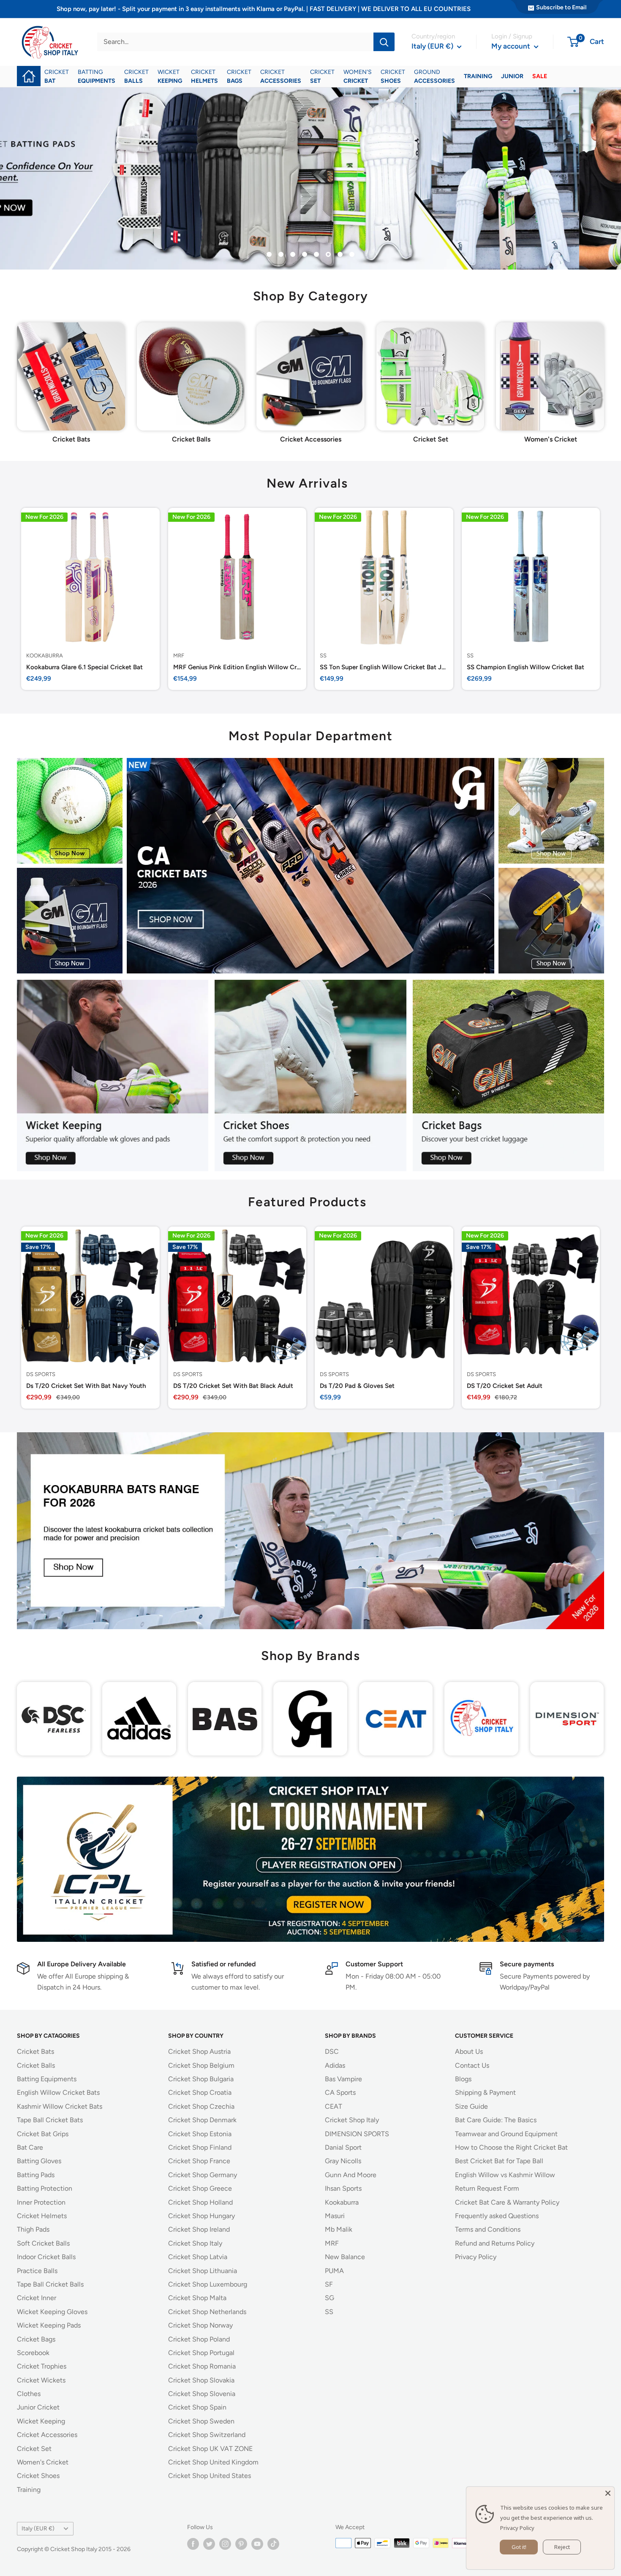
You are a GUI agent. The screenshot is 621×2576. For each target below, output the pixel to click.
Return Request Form (487, 2188)
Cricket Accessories (47, 2435)
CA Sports (340, 2092)
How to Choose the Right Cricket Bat (511, 2147)
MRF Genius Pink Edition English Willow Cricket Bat (237, 667)
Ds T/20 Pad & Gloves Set (357, 1385)
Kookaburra (45, 655)
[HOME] (29, 70)
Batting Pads (36, 2175)
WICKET (170, 76)
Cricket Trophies (42, 2366)
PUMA (334, 2271)
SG (330, 2298)
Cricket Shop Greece (200, 2188)
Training (29, 2490)
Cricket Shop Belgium (201, 2065)
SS (323, 655)
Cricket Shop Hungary (202, 2216)
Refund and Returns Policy (495, 2243)
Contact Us (472, 2065)
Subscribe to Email (561, 7)
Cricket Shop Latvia (198, 2257)
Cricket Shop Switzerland (207, 2435)
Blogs (463, 2079)
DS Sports (41, 1374)
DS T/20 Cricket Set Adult (505, 1385)
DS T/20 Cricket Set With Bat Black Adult (233, 1385)
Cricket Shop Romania (202, 2366)
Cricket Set (34, 2449)
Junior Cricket (38, 2407)
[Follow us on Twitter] (209, 2544)
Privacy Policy (476, 2257)
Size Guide (471, 2106)
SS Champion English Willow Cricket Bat (526, 667)
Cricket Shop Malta (197, 2298)
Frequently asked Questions (497, 2216)
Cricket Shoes (38, 2476)
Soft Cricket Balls (43, 2243)
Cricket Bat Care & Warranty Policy (507, 2202)
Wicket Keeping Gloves (52, 2312)
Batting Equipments (47, 2079)
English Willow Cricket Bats (58, 2092)
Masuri (335, 2216)
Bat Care (30, 2147)
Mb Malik (339, 2229)
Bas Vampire (343, 2079)
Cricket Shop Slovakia (201, 2380)
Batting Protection (45, 2188)
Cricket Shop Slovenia (202, 2394)
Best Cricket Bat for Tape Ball (499, 2161)
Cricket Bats (35, 2051)
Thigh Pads (33, 2229)
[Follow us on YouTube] (257, 2544)
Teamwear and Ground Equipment (506, 2134)
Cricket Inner (37, 2298)
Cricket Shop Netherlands (207, 2312)
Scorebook (33, 2353)
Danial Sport (343, 2147)
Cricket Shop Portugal (201, 2353)
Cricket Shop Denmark (202, 2120)
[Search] (384, 42)
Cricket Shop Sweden (201, 2421)
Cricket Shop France (199, 2161)
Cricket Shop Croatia (200, 2092)
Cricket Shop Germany (203, 2175)
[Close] (608, 2493)
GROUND (434, 76)
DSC (332, 2051)
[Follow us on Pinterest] (241, 2544)
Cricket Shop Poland (199, 2339)
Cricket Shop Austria (199, 2051)
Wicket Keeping (41, 2421)
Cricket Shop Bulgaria (201, 2079)
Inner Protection (41, 2202)
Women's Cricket (43, 2462)
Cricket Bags (36, 2339)
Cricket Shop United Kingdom (213, 2462)
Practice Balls (37, 2271)
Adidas (335, 2065)
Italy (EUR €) (38, 2528)
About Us (469, 2051)
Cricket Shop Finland (200, 2147)
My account (512, 46)
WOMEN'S (358, 76)
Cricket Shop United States (210, 2476)
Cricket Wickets (41, 2380)
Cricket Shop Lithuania (203, 2271)
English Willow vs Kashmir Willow (505, 2175)
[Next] (604, 372)
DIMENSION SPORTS (357, 2134)
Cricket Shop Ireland (199, 2229)
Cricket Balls (36, 2065)
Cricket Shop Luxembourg (208, 2284)
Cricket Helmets (42, 2216)
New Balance (345, 2257)
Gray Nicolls (343, 2161)
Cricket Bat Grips (43, 2134)
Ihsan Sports (343, 2188)
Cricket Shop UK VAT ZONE (210, 2449)
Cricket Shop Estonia (200, 2134)
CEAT (334, 2106)
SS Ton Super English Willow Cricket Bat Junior (384, 667)
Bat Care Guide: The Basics (496, 2120)
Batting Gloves (39, 2161)
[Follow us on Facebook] (193, 2544)
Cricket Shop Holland (200, 2202)
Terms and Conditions (488, 2229)
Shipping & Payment (485, 2092)
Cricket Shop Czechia (201, 2106)
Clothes (29, 2394)
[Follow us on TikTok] (273, 2544)
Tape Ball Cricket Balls (50, 2284)
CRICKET (57, 76)
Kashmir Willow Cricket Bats (60, 2106)
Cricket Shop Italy (195, 2243)
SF (329, 2284)
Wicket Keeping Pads (49, 2325)
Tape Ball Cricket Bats (50, 2120)
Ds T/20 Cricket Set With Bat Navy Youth (86, 1385)
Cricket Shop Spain (197, 2407)
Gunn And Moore (351, 2175)
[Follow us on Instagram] (225, 2544)
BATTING (97, 76)
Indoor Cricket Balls (46, 2257)
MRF (179, 655)
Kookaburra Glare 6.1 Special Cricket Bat (84, 667)
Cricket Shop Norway (200, 2325)
